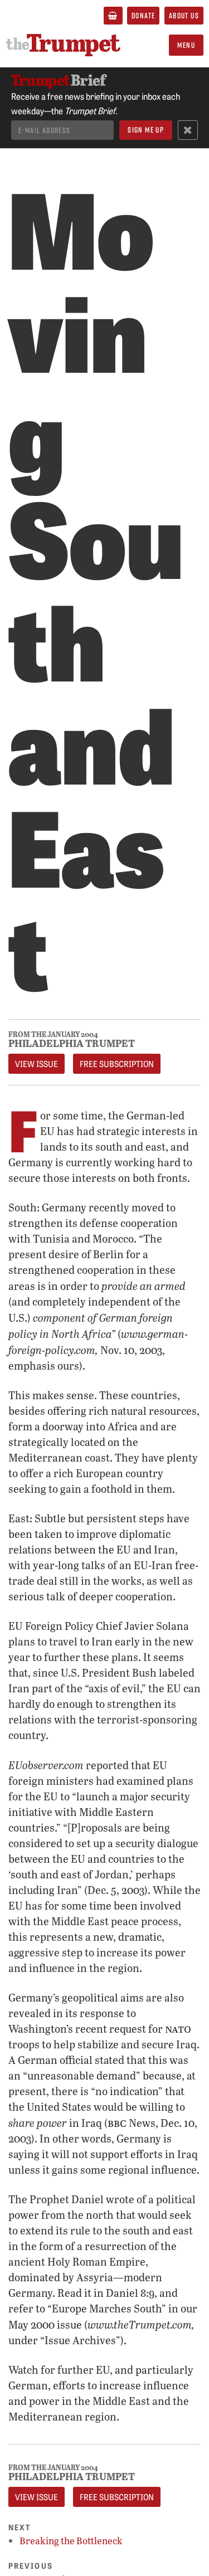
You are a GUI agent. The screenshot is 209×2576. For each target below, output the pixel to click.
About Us (184, 15)
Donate (143, 15)
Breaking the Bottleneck (71, 2541)
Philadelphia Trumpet (72, 1043)
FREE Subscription (117, 1064)
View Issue (37, 1064)
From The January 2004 (53, 1034)
